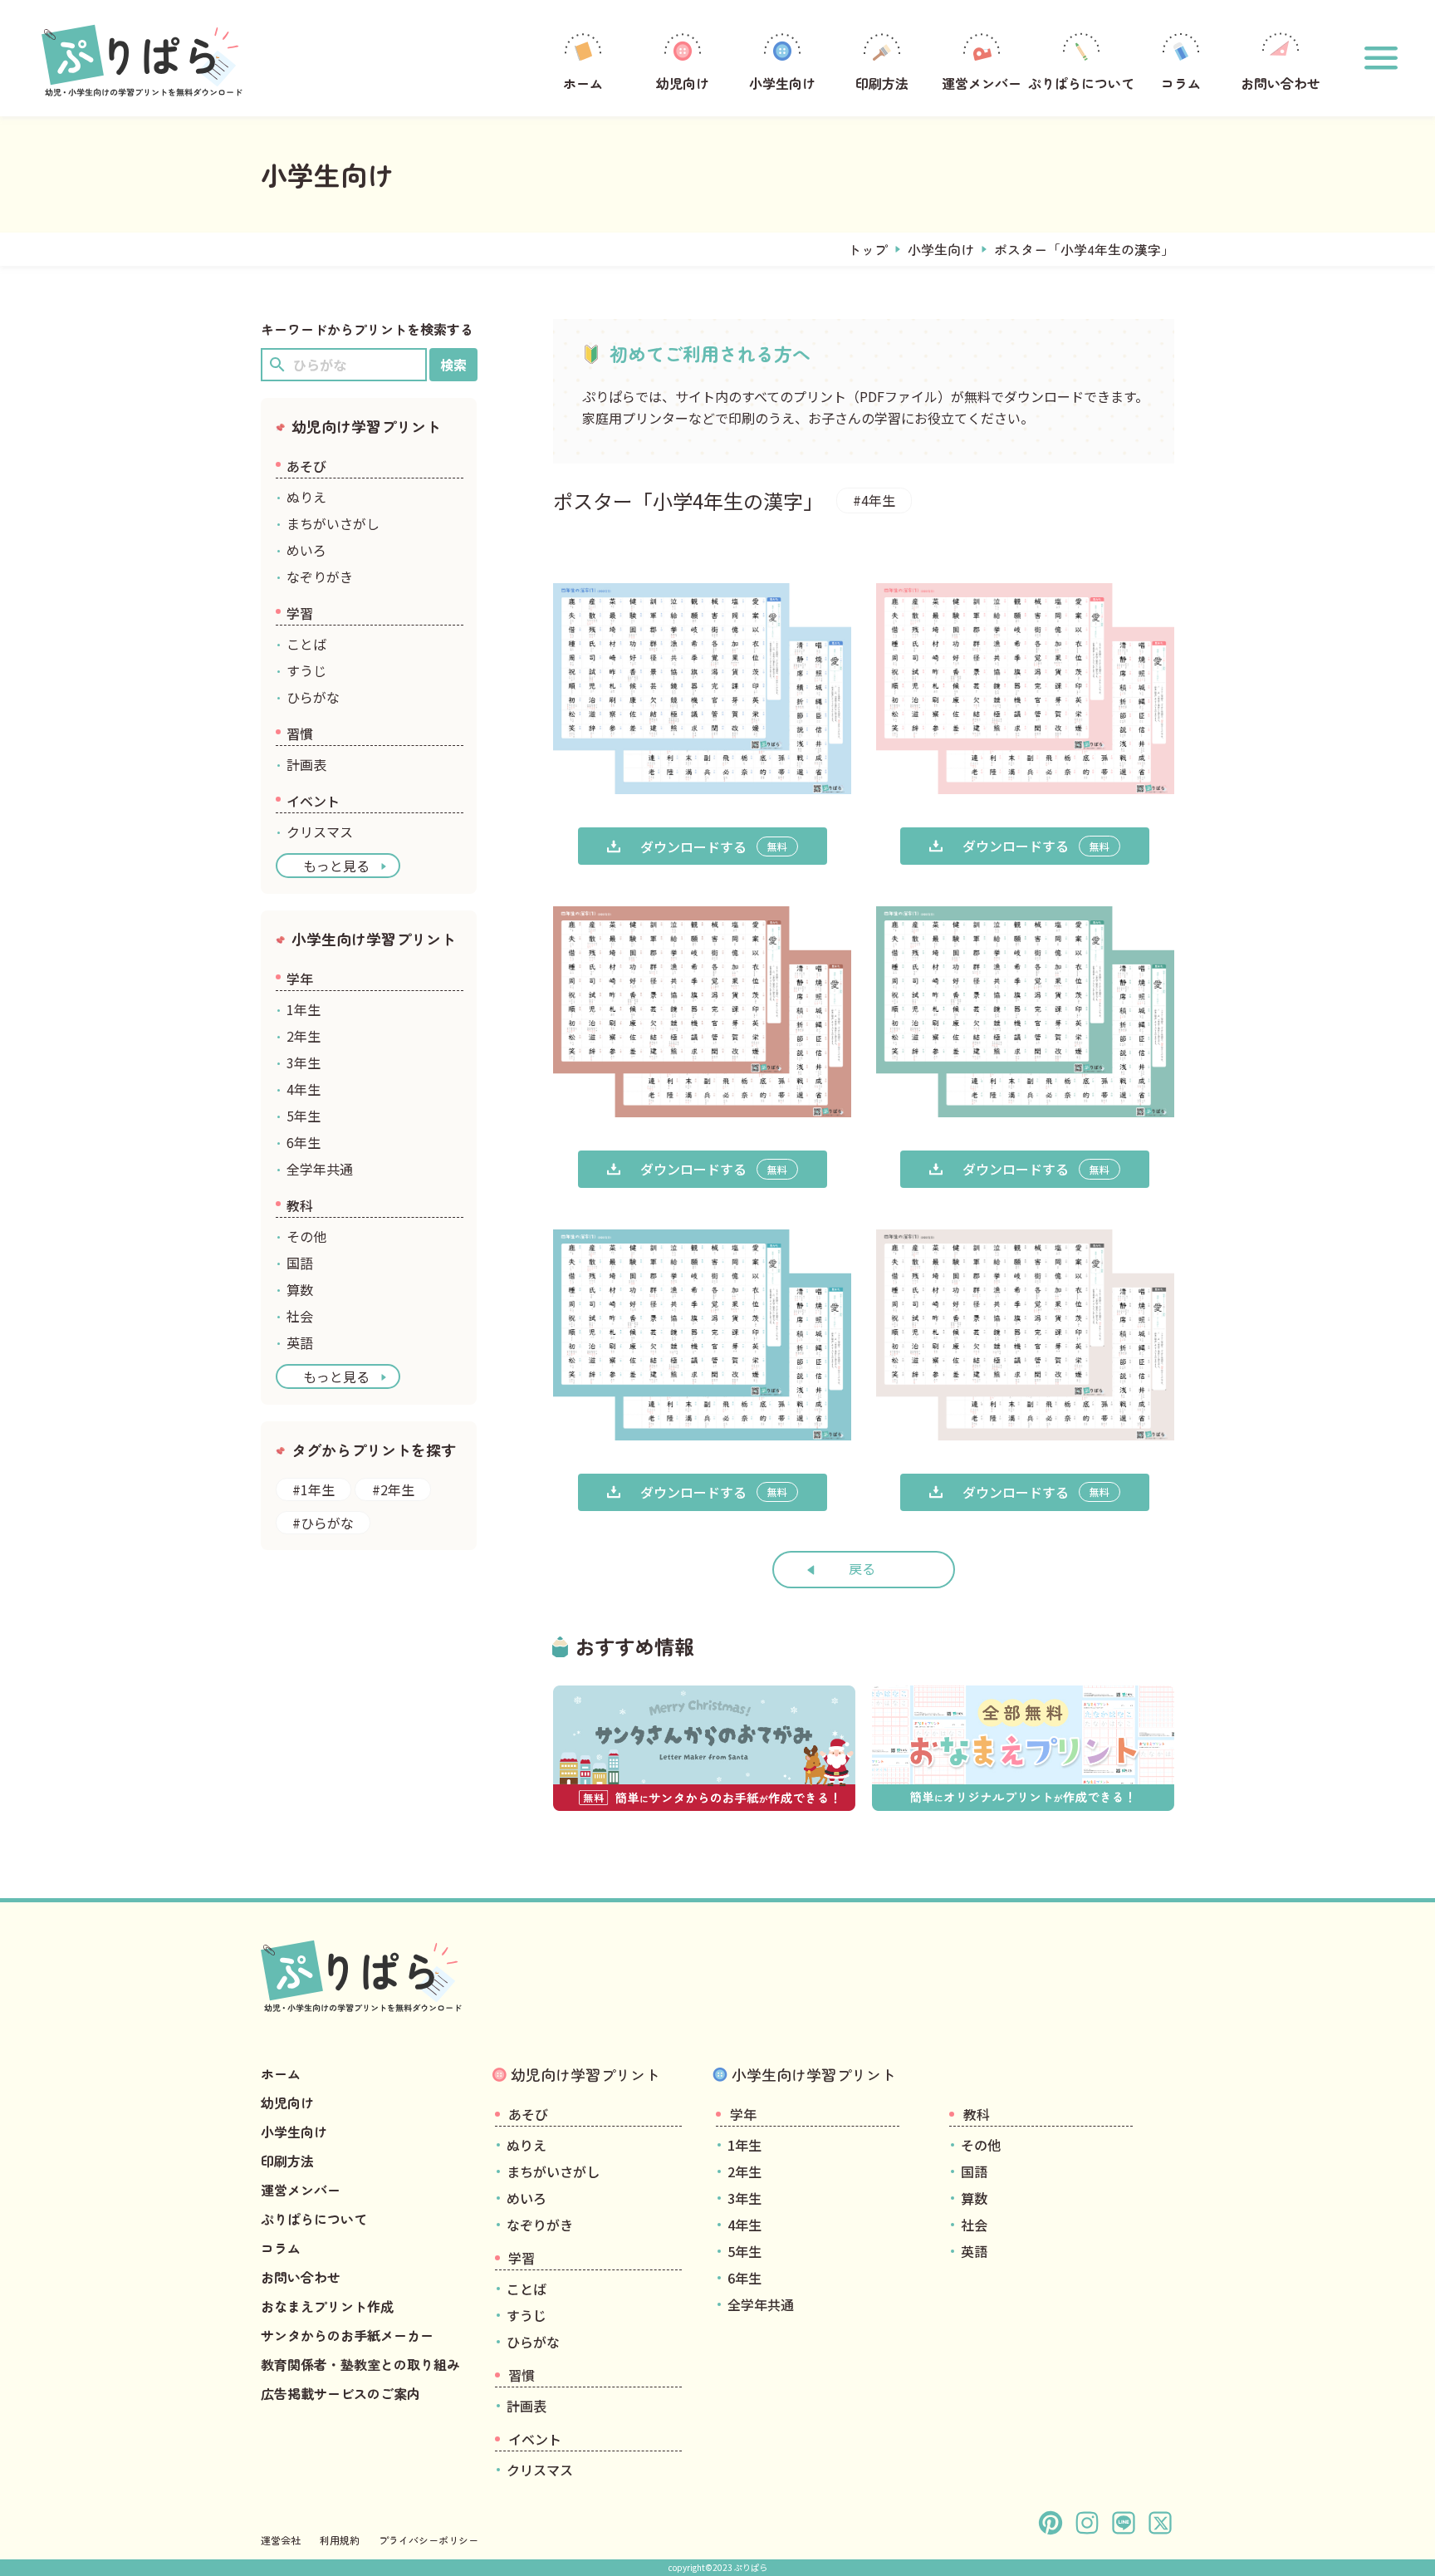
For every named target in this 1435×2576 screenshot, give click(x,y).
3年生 (304, 1062)
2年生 (304, 1036)
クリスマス (320, 832)
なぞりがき (320, 577)
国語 (300, 1263)
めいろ (306, 550)
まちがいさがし (333, 523)
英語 (300, 1342)
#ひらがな (323, 1523)
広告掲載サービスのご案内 (340, 2393)
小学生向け (782, 83)
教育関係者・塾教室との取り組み (360, 2364)
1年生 (304, 1009)
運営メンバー (982, 83)
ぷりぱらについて (1081, 83)
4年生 (304, 1089)
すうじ (306, 670)
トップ (868, 249)
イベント (313, 801)
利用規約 (340, 2540)
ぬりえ (306, 497)
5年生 (304, 1116)
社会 (300, 1316)
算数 (300, 1289)
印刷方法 (882, 83)
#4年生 (874, 500)
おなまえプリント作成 (327, 2306)
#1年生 (313, 1489)
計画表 (306, 764)
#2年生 (393, 1489)
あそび (306, 466)
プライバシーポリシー (429, 2540)
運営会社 (281, 2540)
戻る (862, 1568)
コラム (1181, 83)
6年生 (304, 1142)
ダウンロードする (714, 846)
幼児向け (683, 83)
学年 (300, 979)
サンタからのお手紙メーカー (347, 2335)
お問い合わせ (1281, 83)
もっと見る (336, 866)
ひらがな (313, 697)
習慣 (300, 734)
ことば (306, 644)
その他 (306, 1236)
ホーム (583, 83)
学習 (300, 613)
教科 (300, 1205)
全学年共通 (320, 1169)
